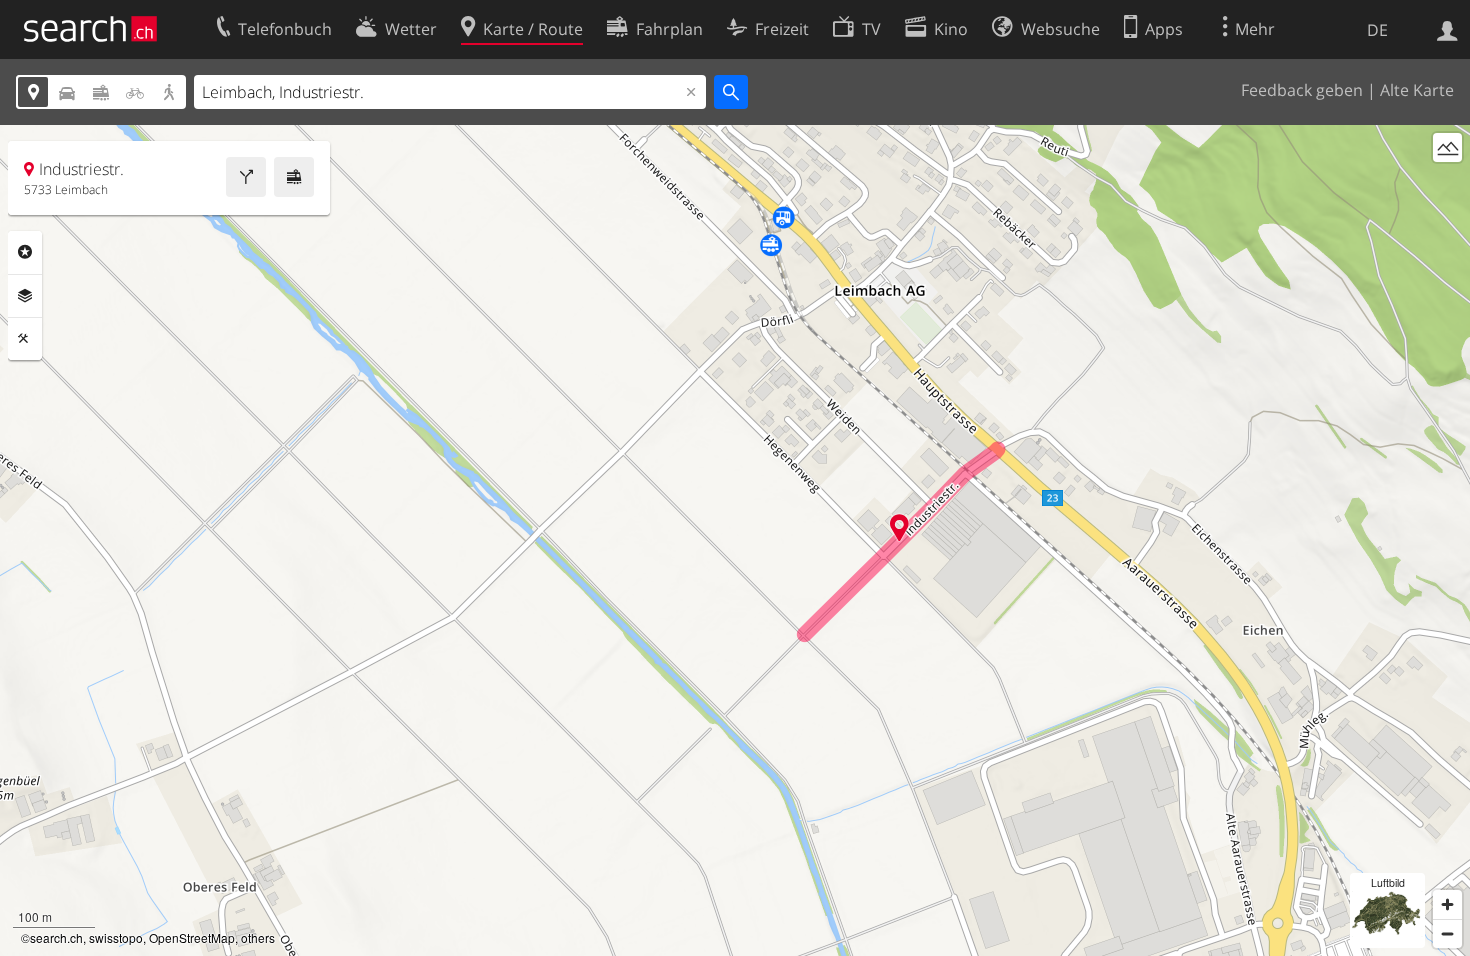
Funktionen (25, 339)
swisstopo (116, 937)
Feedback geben (1302, 90)
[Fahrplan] (294, 177)
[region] (735, 540)
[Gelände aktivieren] (1447, 147)
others (258, 937)
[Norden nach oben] (1447, 184)
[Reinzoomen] (1447, 904)
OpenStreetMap (192, 937)
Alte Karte (1417, 90)
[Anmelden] (1447, 29)
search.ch (56, 937)
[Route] (246, 177)
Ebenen (25, 296)
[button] (899, 527)
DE (1377, 30)
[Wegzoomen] (1447, 933)
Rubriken (25, 252)
